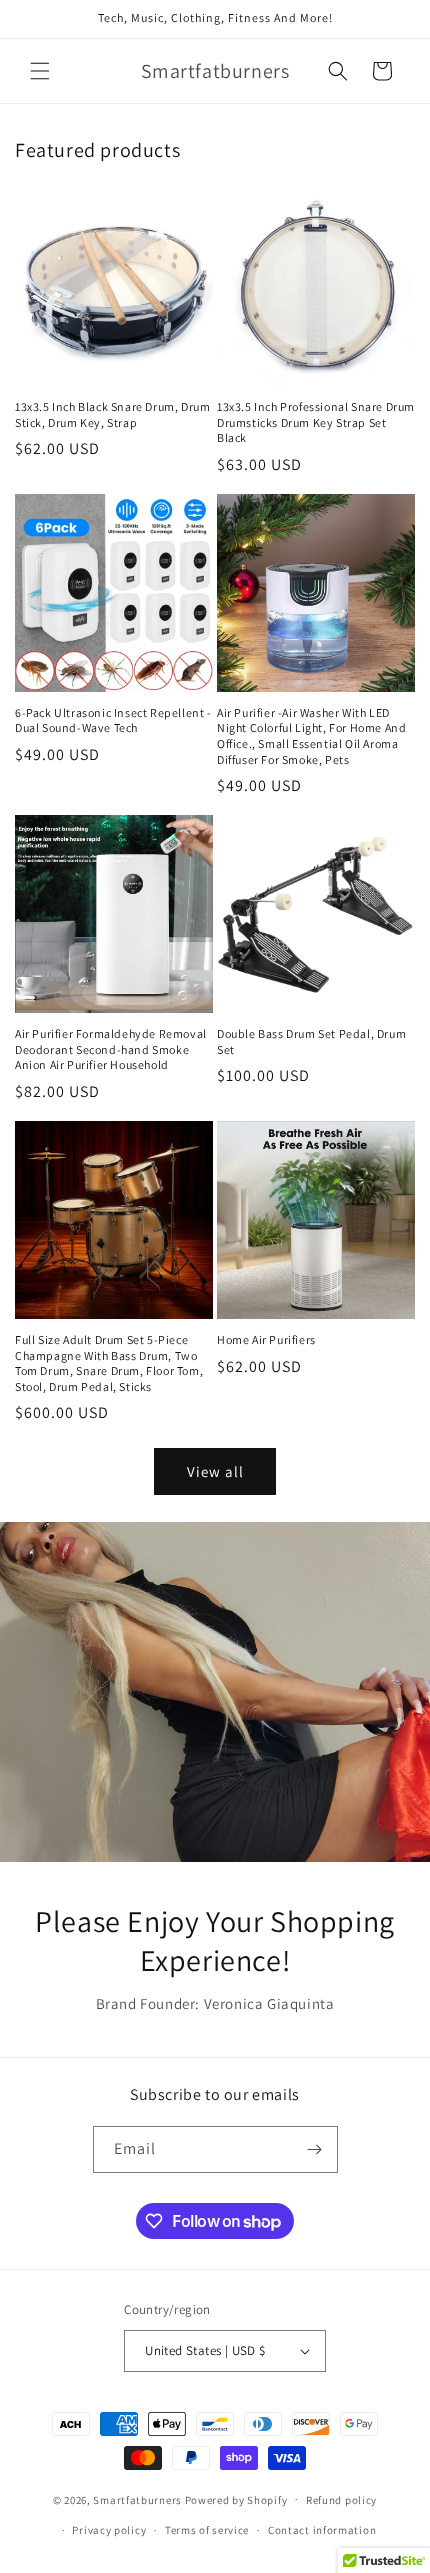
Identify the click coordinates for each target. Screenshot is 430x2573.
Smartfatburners (137, 2499)
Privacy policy (109, 2530)
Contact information (322, 2530)
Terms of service (207, 2530)
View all (215, 1471)
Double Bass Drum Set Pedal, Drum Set (311, 1041)
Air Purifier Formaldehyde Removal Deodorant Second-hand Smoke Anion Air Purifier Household (111, 1049)
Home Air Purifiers (266, 1339)
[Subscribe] (315, 2149)
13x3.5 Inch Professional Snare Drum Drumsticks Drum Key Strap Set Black (316, 422)
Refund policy (341, 2500)
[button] (40, 71)
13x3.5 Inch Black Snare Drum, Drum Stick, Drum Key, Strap (112, 414)
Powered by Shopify (236, 2499)
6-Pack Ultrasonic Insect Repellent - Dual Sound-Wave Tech (113, 720)
